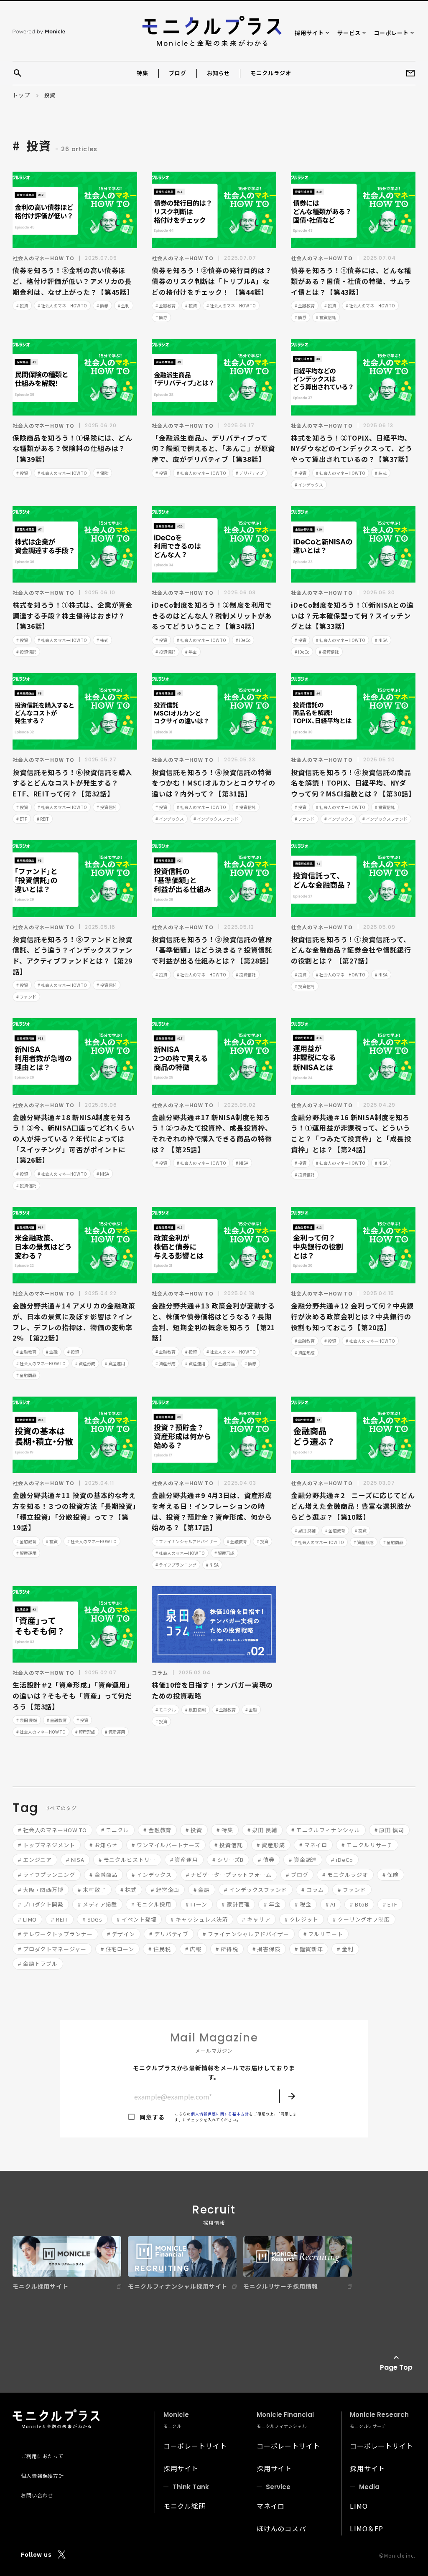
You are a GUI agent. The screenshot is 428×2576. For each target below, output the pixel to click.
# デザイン (121, 1934)
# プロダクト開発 (41, 1904)
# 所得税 (227, 1949)
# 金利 (124, 306)
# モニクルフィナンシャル (326, 1830)
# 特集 (225, 1830)
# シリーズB (228, 1860)
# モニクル (166, 1710)
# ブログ (297, 1875)
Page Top (396, 2367)
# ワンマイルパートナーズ (166, 1845)
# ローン (197, 1904)
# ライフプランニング (176, 1565)
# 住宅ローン (117, 1949)
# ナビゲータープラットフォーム (229, 1875)
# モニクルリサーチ (367, 1845)
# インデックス (309, 485)
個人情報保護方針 (42, 2476)
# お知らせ (103, 1845)
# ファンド (305, 819)
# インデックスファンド (216, 819)
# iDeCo (243, 640)
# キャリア (256, 1919)
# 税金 (303, 1904)
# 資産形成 (85, 1363)
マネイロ (271, 2506)
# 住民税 (160, 1949)
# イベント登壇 (136, 1919)
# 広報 (194, 1949)
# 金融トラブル (38, 1964)
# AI (331, 1904)
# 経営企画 (165, 1890)
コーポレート (391, 33)
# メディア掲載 (97, 1904)
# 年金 (191, 652)
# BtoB (359, 1904)
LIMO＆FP (367, 2528)
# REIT (43, 819)
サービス (349, 33)
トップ (21, 95)
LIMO (359, 2506)
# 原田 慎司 (389, 1830)
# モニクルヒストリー (127, 1860)
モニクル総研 (185, 2506)
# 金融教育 (166, 306)
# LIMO (27, 1919)
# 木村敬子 (92, 1890)
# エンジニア (35, 1860)
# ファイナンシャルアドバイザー (186, 1541)
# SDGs (92, 1919)
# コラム (313, 1890)
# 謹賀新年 (309, 1949)
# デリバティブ (250, 473)
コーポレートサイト (195, 2446)
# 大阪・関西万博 (41, 1890)
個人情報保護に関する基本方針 (220, 2114)
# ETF (22, 819)
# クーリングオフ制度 (361, 1919)
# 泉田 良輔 (305, 1530)
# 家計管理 (236, 1904)
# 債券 (102, 306)
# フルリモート (323, 1934)
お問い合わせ (37, 2495)
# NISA (381, 640)
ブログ (178, 73)
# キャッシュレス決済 (199, 1919)
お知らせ (219, 73)
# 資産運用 (115, 1363)
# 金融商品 (26, 1375)
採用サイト (309, 33)
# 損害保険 (266, 1949)
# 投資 (22, 306)
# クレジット (302, 1919)
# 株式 (381, 473)
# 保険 (102, 473)
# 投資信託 (326, 317)
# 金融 (52, 1352)
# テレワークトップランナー (55, 1934)
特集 (143, 73)
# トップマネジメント (47, 1845)
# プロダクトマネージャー (52, 1949)
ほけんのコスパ (281, 2528)
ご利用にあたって (42, 2456)
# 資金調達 (303, 1860)
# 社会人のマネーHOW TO (62, 306)
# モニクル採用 (151, 1904)
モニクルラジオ (271, 73)
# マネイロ (313, 1845)
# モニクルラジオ (345, 1875)
